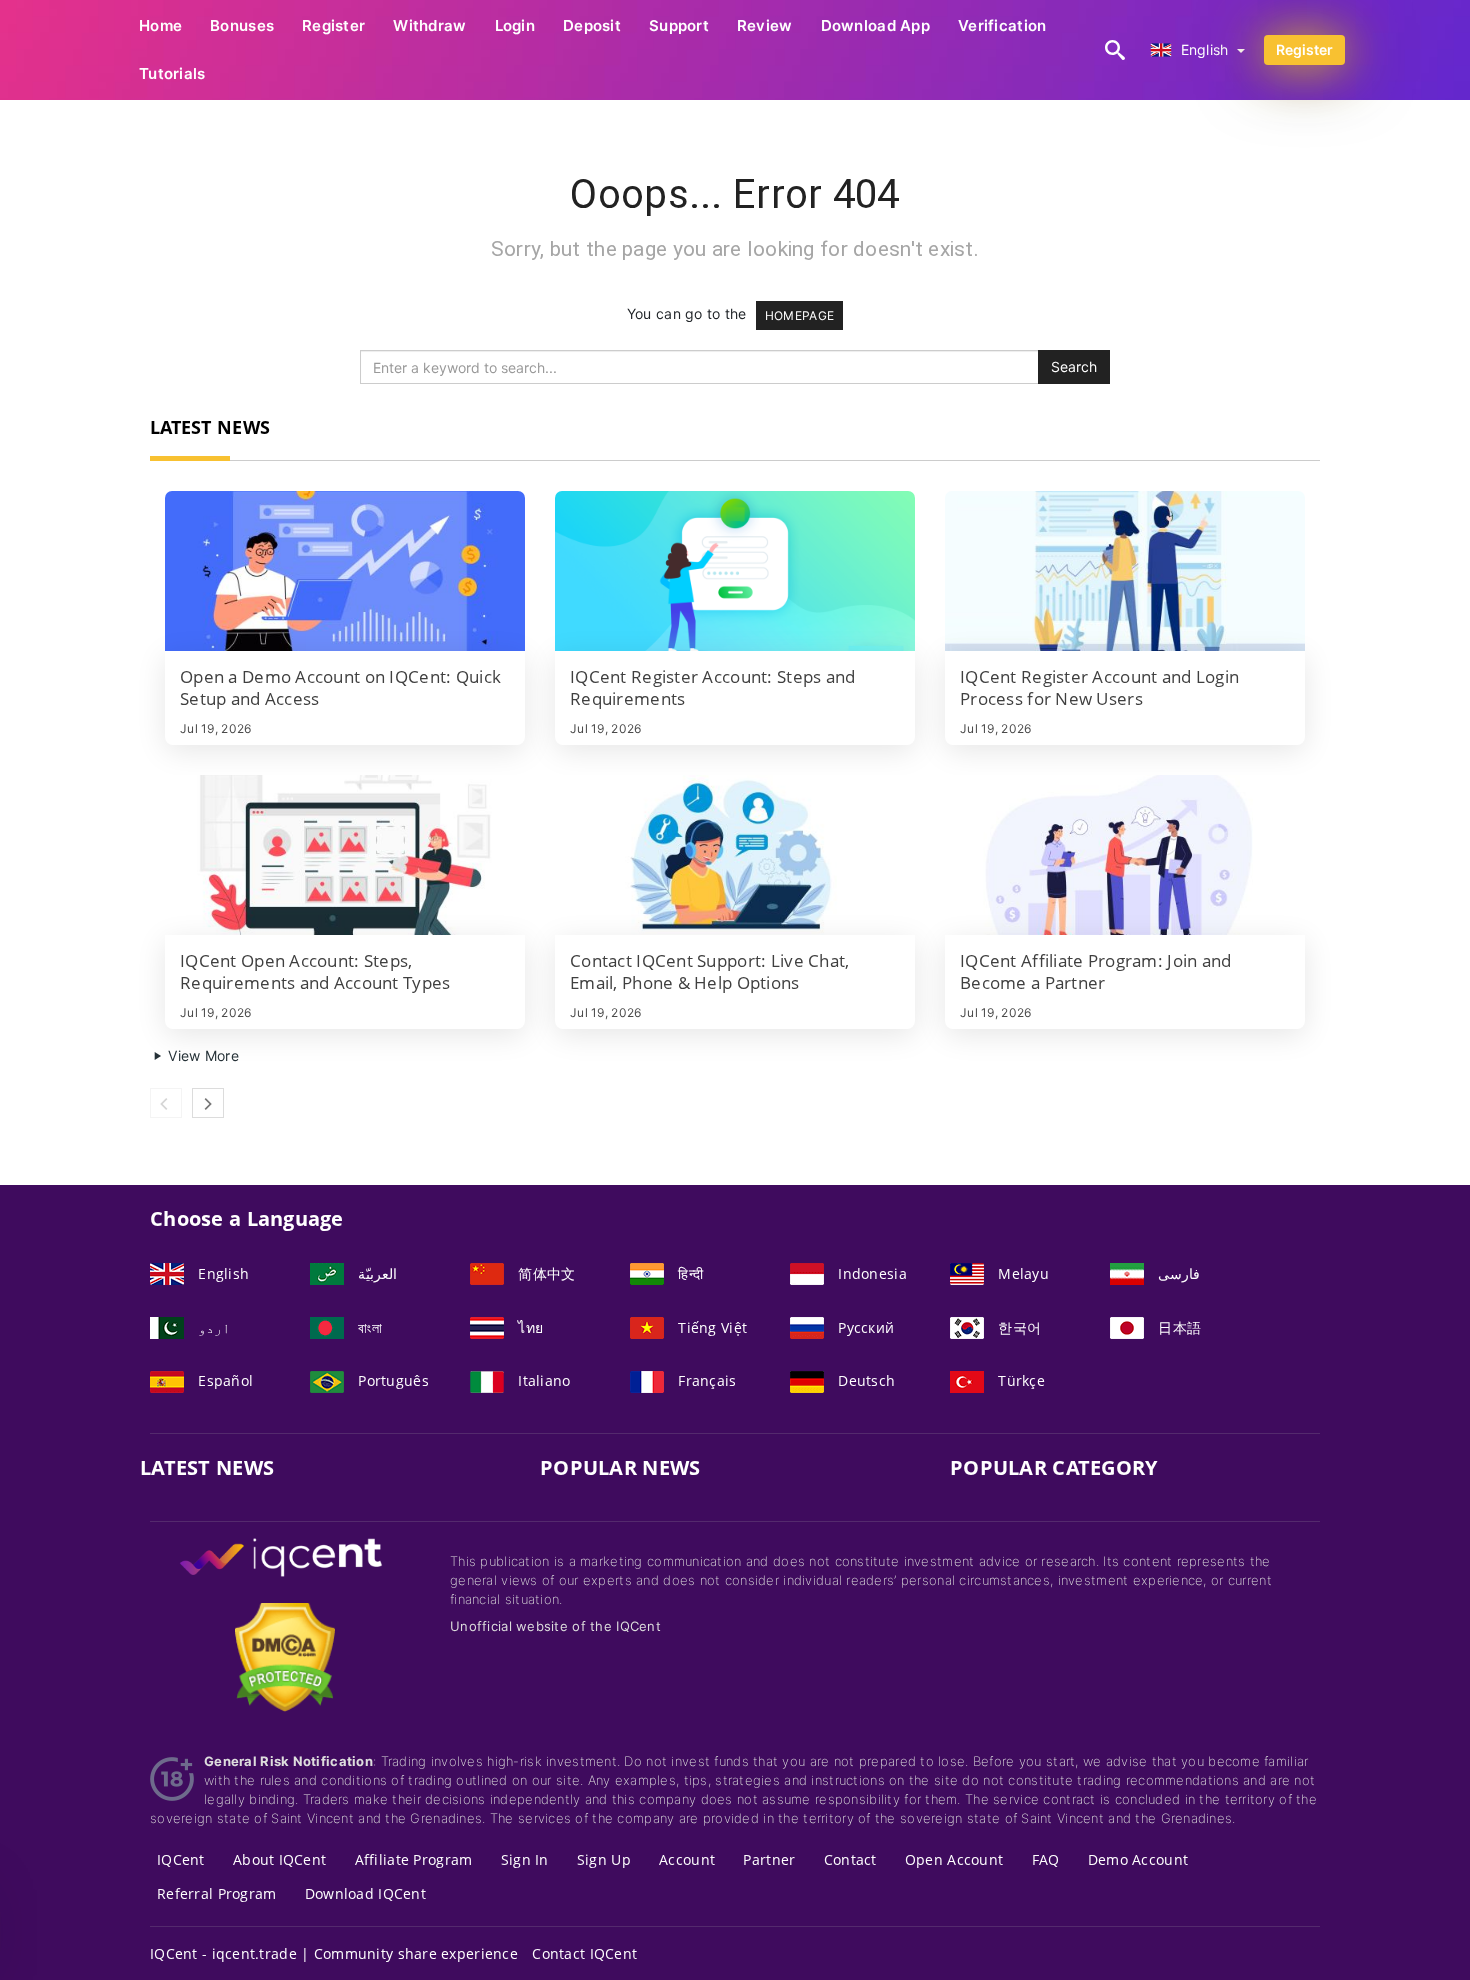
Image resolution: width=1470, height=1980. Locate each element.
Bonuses (242, 25)
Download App (875, 25)
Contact (850, 1859)
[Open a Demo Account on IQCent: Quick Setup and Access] (345, 571)
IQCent (181, 1859)
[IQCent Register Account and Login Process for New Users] (1125, 571)
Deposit (592, 25)
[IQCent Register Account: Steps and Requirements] (735, 571)
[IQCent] (285, 1576)
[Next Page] (208, 1103)
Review (765, 25)
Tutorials (172, 73)
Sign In (525, 1859)
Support (679, 25)
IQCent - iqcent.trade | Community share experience (334, 1953)
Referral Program (216, 1893)
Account (687, 1859)
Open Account (954, 1859)
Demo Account (1138, 1859)
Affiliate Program (414, 1859)
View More (201, 1055)
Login (515, 25)
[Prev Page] (166, 1103)
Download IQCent (365, 1893)
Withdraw (429, 25)
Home (160, 25)
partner (769, 1859)
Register (333, 25)
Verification (1002, 25)
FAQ (1046, 1859)
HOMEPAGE (799, 315)
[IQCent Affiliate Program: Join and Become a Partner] (1125, 855)
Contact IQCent (584, 1953)
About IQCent (279, 1859)
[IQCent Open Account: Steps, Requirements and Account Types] (345, 855)
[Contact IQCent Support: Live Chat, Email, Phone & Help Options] (735, 855)
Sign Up (604, 1859)
